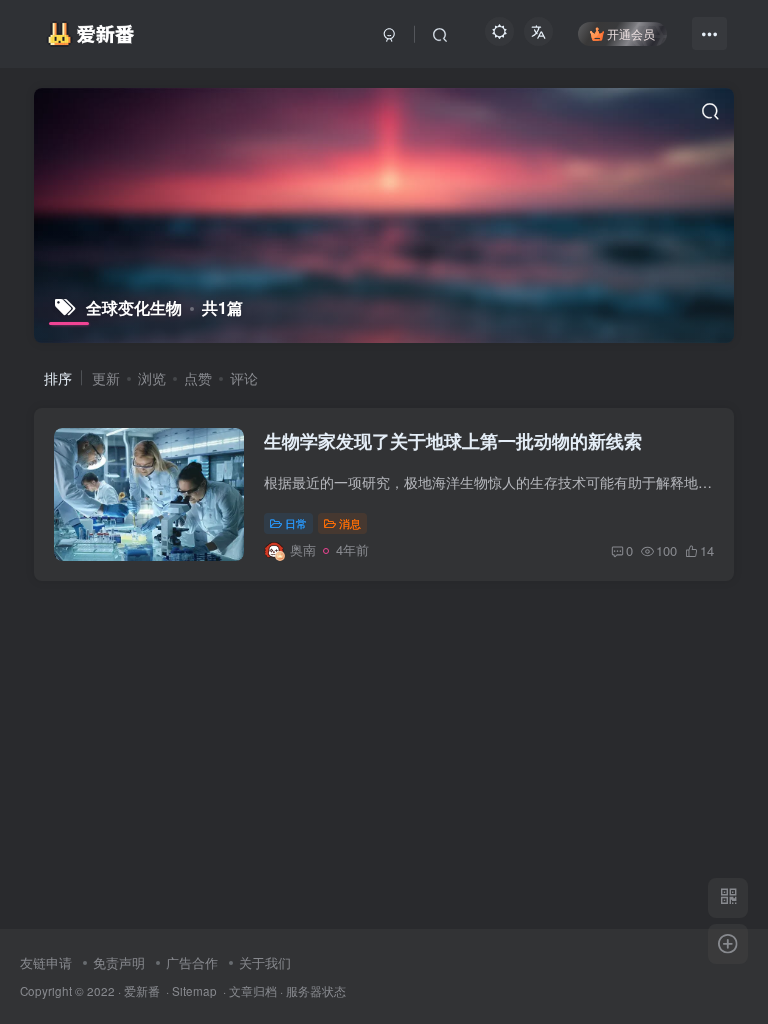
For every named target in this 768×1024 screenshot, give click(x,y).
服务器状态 (316, 991)
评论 (244, 378)
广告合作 (192, 962)
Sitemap (194, 991)
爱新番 (142, 991)
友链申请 (46, 962)
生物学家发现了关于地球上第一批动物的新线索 (453, 441)
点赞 (198, 378)
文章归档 (253, 991)
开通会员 (631, 33)
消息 (350, 523)
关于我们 (265, 962)
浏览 (152, 378)
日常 (296, 523)
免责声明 (119, 962)
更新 (106, 378)
